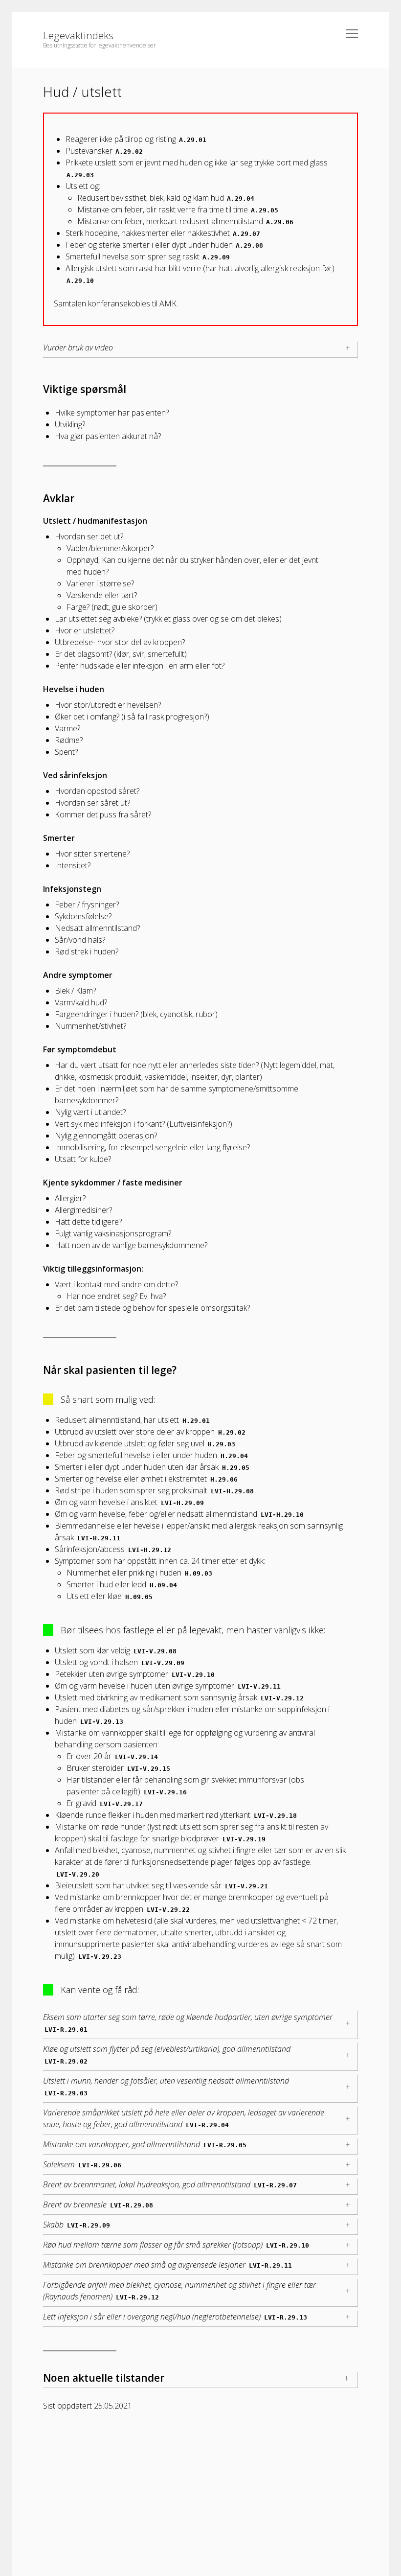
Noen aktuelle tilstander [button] (104, 2378)
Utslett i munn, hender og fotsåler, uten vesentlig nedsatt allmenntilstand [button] (166, 2086)
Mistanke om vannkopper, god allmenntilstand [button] (145, 2144)
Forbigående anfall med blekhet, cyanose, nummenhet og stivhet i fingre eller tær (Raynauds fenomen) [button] (179, 2291)
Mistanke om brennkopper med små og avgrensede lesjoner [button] (167, 2265)
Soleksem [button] (82, 2164)
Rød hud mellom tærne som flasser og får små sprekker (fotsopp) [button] (176, 2245)
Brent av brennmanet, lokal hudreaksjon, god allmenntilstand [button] (170, 2184)
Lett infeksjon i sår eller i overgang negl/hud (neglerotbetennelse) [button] (175, 2317)
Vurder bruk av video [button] (78, 348)
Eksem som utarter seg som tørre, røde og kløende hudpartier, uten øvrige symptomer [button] (188, 2022)
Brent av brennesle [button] (98, 2205)
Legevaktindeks (78, 35)
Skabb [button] (77, 2225)
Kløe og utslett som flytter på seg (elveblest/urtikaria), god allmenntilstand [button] (167, 2054)
